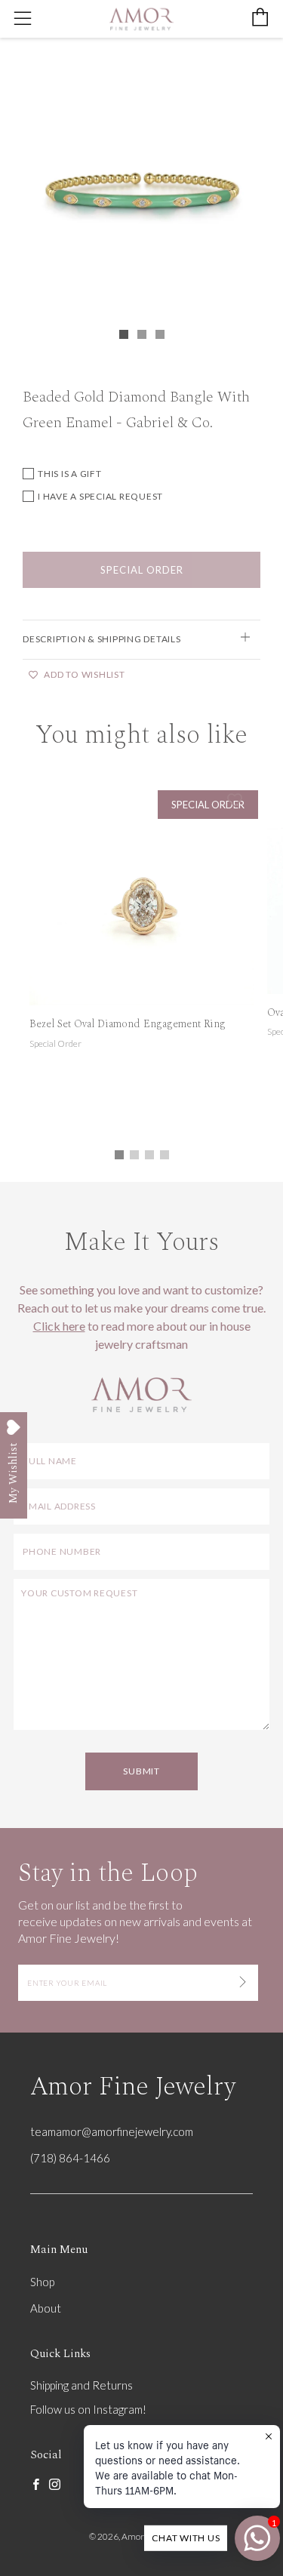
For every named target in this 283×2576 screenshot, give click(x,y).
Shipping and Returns (82, 2385)
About (46, 2308)
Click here (59, 1326)
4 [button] (165, 1155)
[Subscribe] (243, 1983)
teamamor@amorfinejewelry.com (112, 2131)
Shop (42, 2282)
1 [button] (119, 1155)
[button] (124, 334)
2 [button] (134, 1155)
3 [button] (149, 1155)
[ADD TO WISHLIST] (235, 800)
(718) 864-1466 (70, 2158)
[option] (141, 184)
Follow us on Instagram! (88, 2409)
